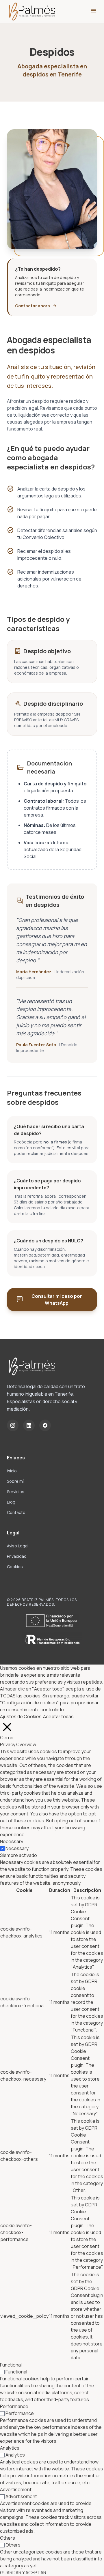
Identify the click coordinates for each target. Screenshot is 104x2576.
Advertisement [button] (16, 2489)
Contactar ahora (36, 306)
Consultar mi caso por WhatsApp (49, 1300)
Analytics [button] (10, 2448)
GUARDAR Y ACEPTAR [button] (23, 2573)
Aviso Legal (18, 1546)
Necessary (17, 1848)
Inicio (12, 1471)
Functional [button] (11, 2365)
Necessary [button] (12, 1841)
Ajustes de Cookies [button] (21, 1716)
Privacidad (17, 1556)
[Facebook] (45, 1425)
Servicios (16, 1492)
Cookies (15, 1567)
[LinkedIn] (29, 1425)
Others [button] (8, 2538)
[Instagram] (13, 1425)
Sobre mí (15, 1481)
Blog (11, 1502)
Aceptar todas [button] (58, 1716)
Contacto (16, 1512)
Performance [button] (14, 2406)
